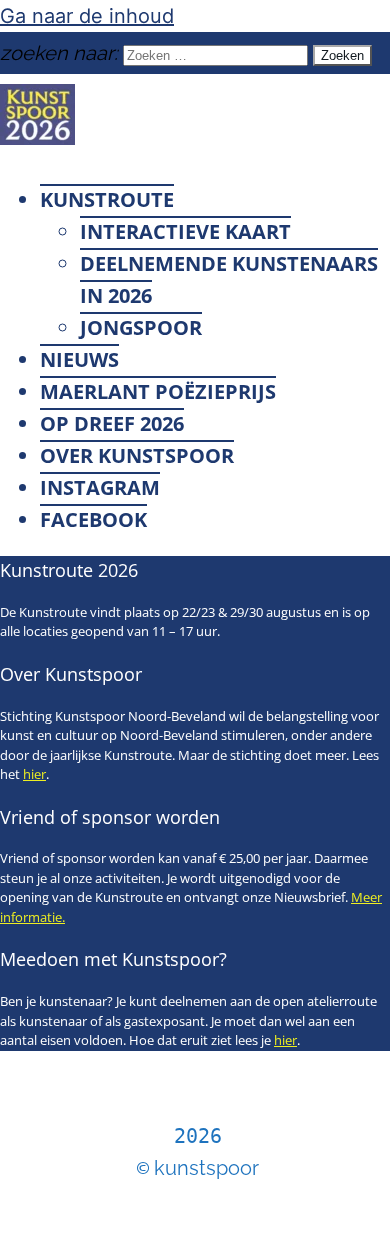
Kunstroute (107, 199)
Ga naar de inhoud (87, 16)
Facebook (93, 519)
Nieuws (79, 359)
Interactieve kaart (185, 231)
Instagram (100, 487)
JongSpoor (141, 327)
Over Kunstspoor (137, 455)
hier (34, 774)
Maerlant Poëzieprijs (158, 391)
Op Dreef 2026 (112, 423)
